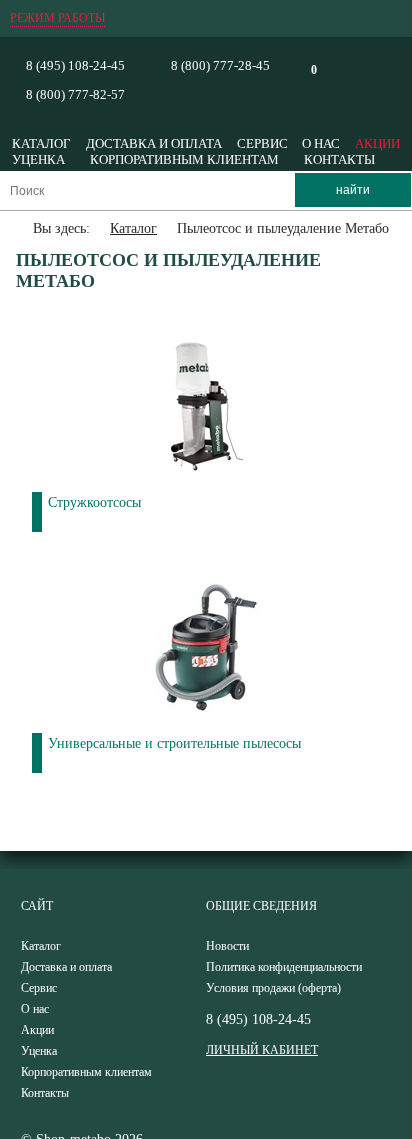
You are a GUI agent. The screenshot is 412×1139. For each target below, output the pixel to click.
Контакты (339, 159)
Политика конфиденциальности (284, 967)
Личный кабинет (262, 1050)
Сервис (262, 143)
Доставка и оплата (154, 143)
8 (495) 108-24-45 (75, 65)
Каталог (41, 143)
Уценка (38, 159)
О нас (321, 143)
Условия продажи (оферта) (273, 988)
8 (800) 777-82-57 (75, 94)
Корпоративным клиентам (184, 159)
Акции (377, 143)
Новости (227, 946)
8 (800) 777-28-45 (220, 65)
